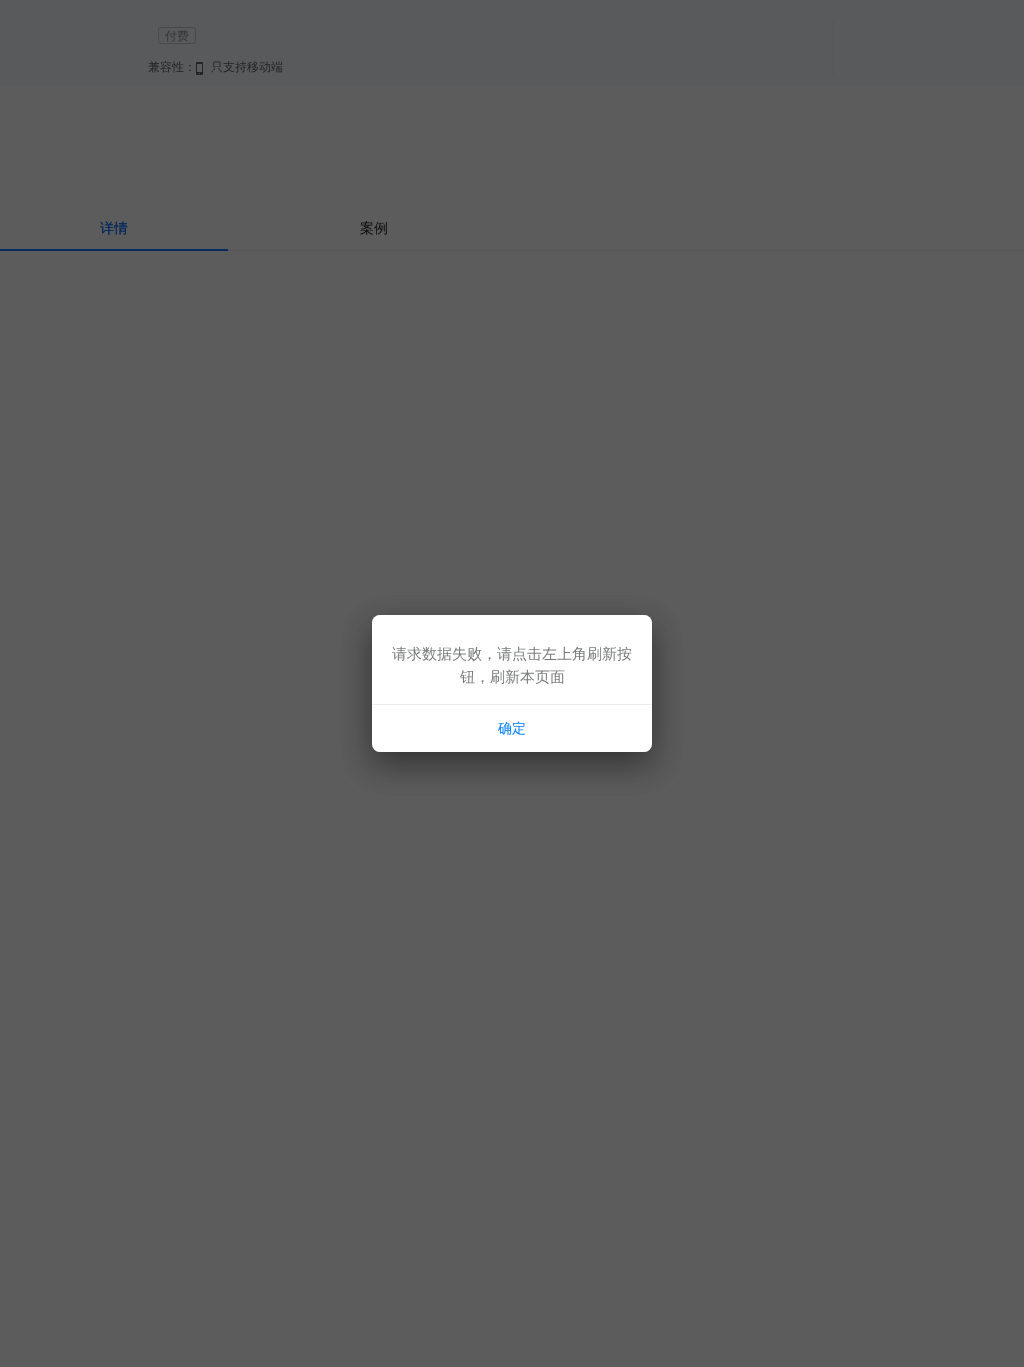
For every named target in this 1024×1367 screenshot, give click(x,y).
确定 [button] (512, 728)
